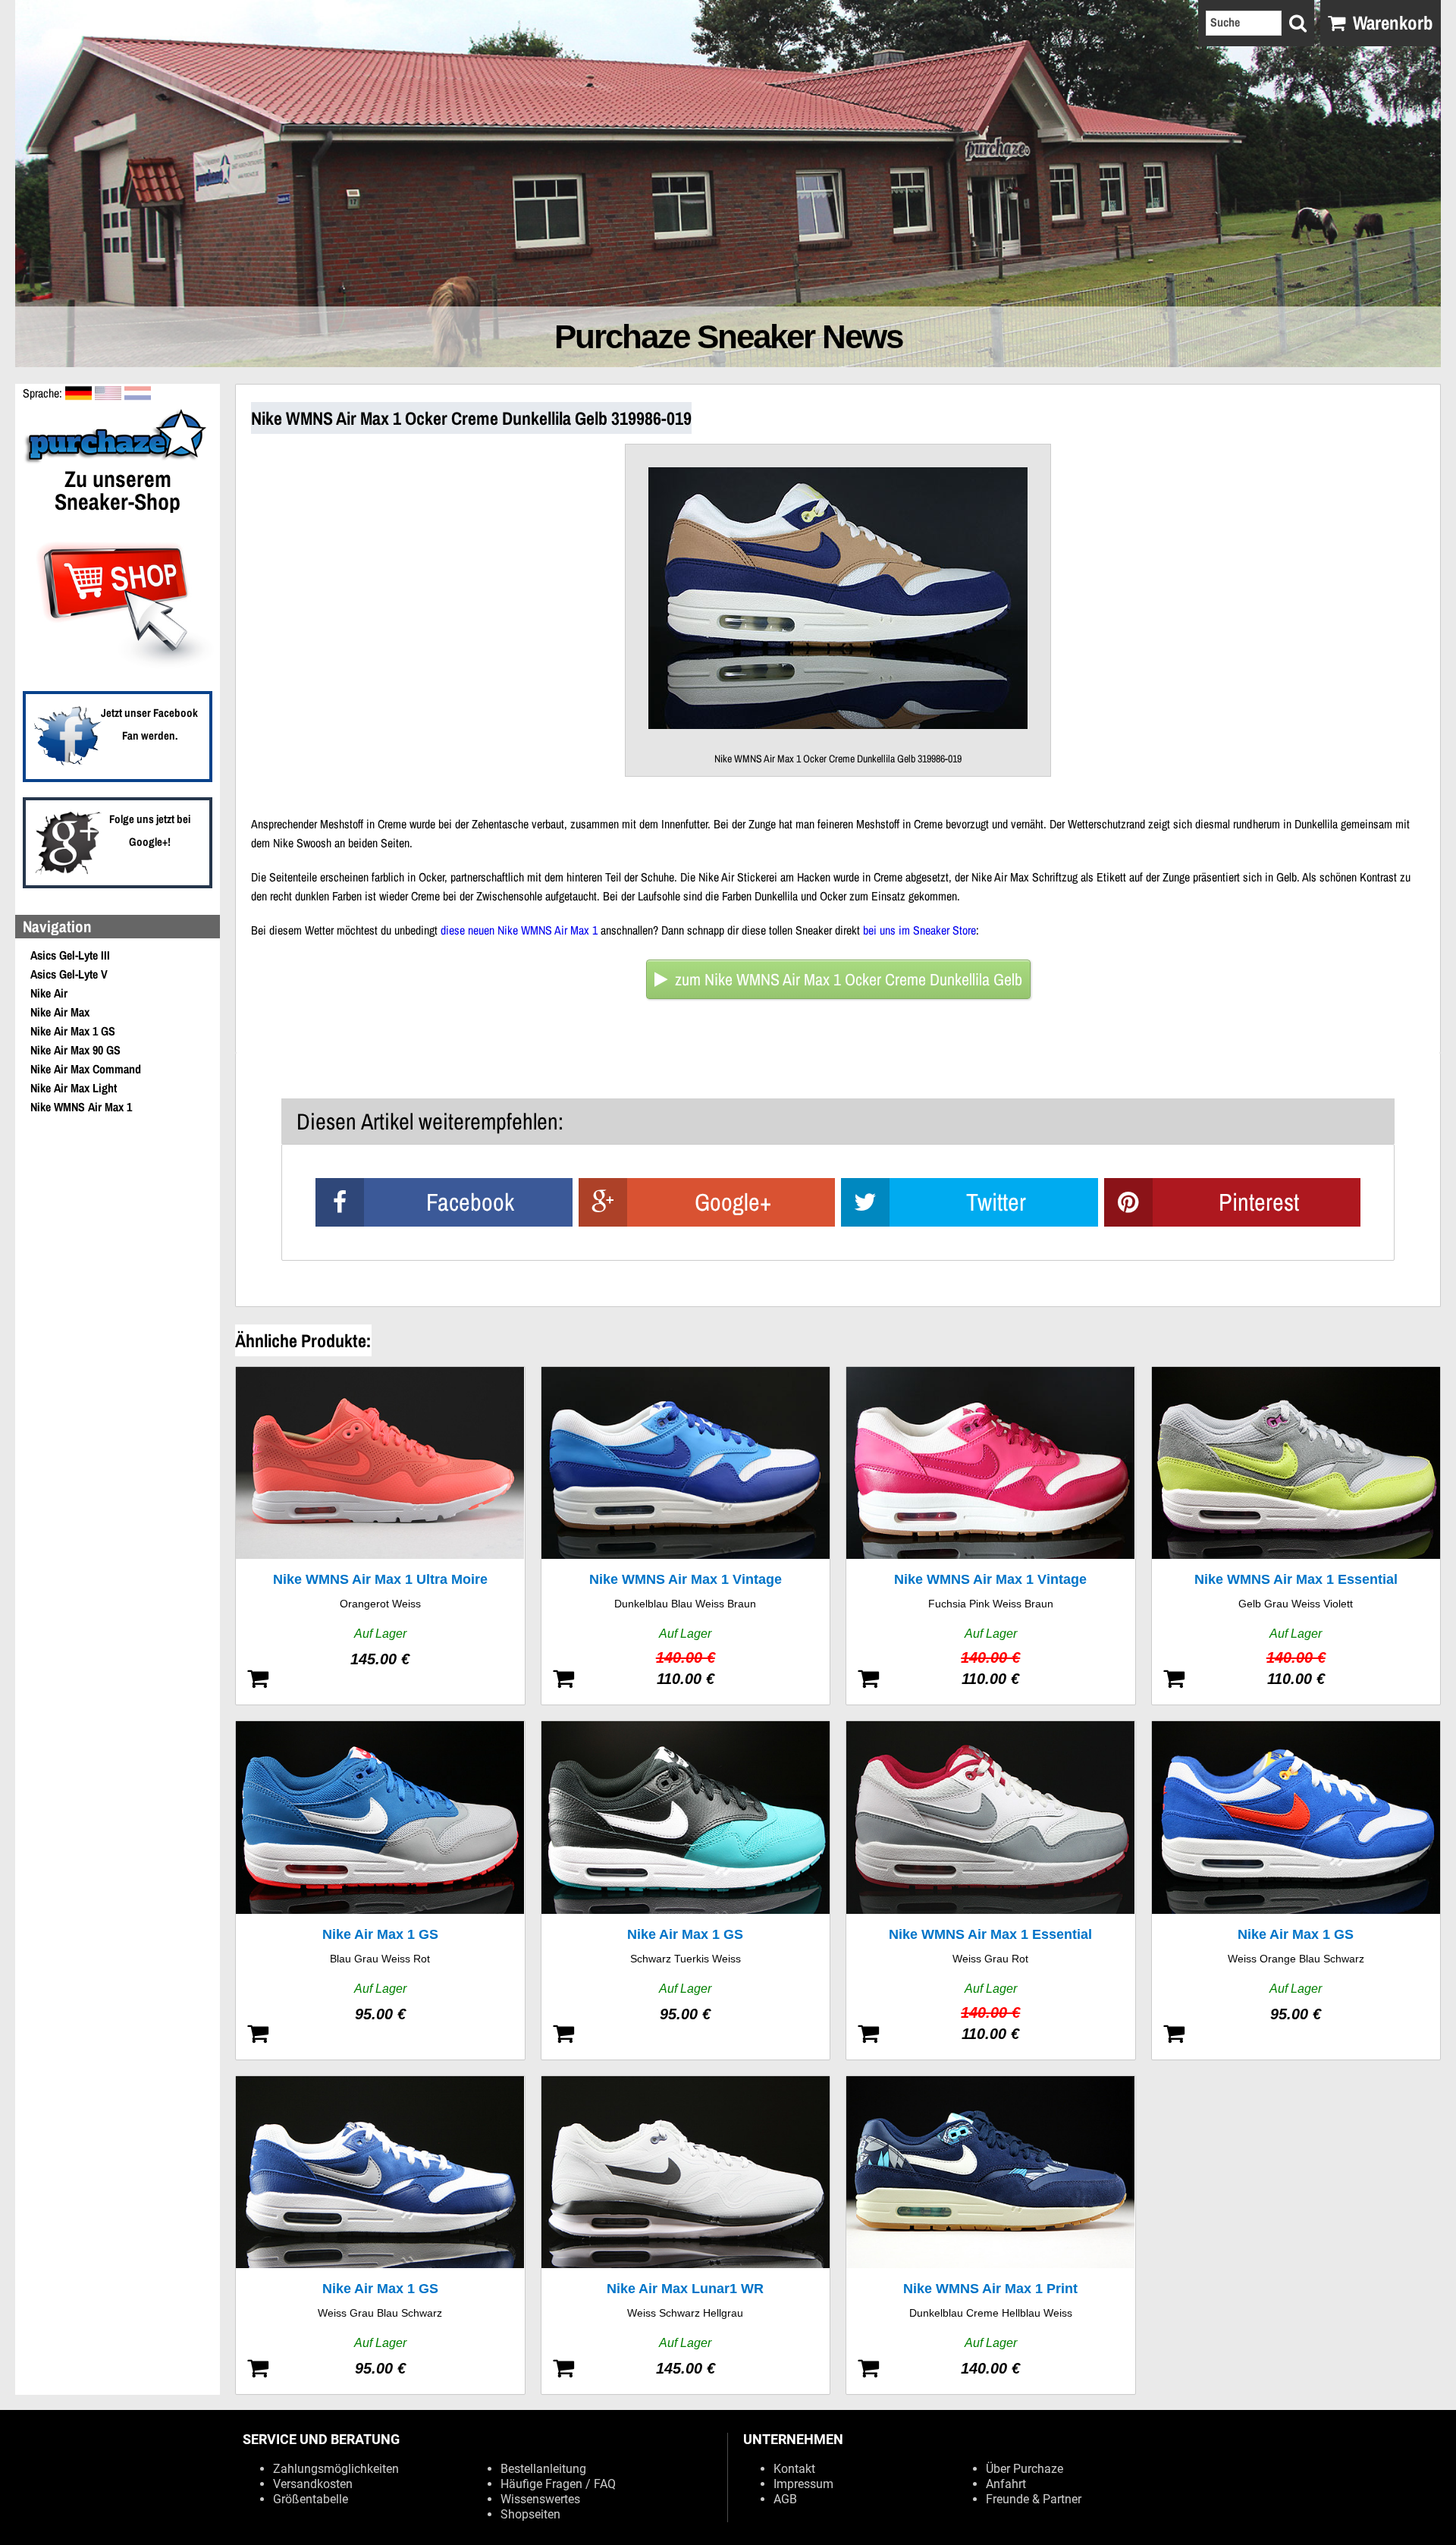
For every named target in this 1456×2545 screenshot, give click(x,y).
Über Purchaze (1025, 2469)
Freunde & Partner (1034, 2499)
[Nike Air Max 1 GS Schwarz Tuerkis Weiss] (686, 1890)
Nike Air (49, 993)
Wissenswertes (540, 2499)
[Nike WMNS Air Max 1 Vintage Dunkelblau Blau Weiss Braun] (686, 1536)
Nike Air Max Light (74, 1088)
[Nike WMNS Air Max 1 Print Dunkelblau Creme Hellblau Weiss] (991, 2235)
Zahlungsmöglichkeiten (336, 2469)
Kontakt (794, 2469)
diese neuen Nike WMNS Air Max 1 (519, 930)
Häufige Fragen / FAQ (558, 2484)
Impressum (803, 2484)
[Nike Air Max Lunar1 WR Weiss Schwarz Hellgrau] (686, 2235)
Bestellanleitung (543, 2469)
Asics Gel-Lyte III (70, 955)
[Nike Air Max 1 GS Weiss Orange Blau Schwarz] (1296, 1890)
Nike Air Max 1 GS (73, 1031)
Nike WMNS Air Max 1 (81, 1107)
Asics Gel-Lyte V (69, 974)
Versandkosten (313, 2484)
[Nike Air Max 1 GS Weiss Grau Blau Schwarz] (380, 2235)
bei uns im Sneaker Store (919, 930)
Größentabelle (311, 2499)
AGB (785, 2499)
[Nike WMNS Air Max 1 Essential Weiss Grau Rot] (991, 1890)
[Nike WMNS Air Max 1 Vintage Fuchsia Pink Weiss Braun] (991, 1536)
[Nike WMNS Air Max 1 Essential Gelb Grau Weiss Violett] (1296, 1536)
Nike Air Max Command (86, 1069)
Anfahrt (1006, 2484)
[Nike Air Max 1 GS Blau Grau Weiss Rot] (380, 1890)
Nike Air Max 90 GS (75, 1050)
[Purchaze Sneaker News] (118, 461)
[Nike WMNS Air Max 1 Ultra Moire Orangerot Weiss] (380, 1536)
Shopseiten (530, 2514)
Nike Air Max (60, 1012)
